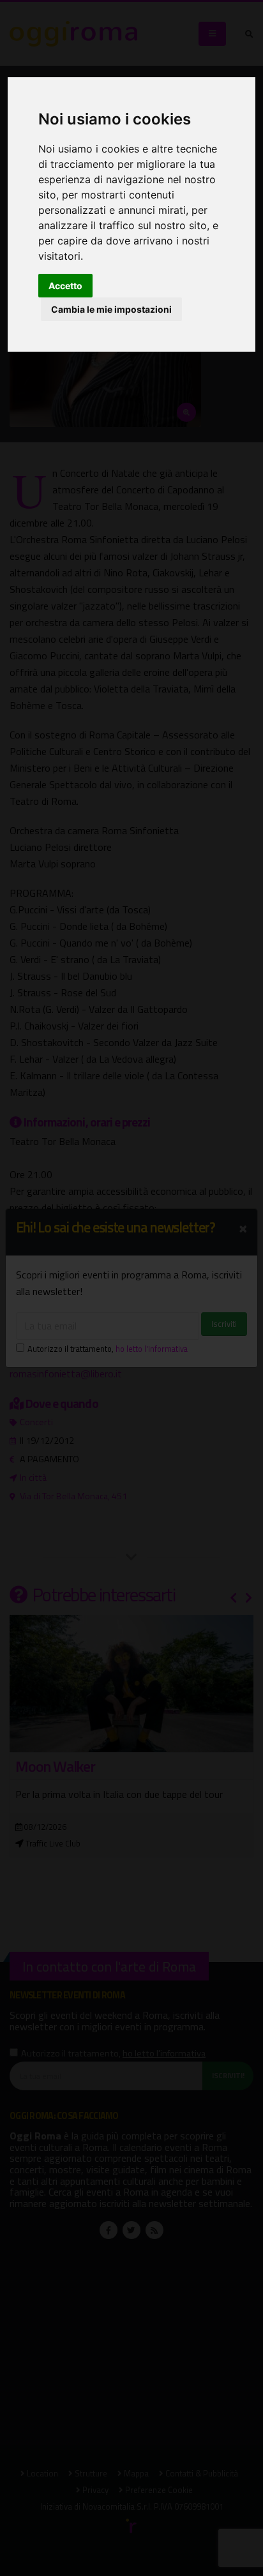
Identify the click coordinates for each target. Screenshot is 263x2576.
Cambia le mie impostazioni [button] (111, 309)
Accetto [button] (65, 286)
